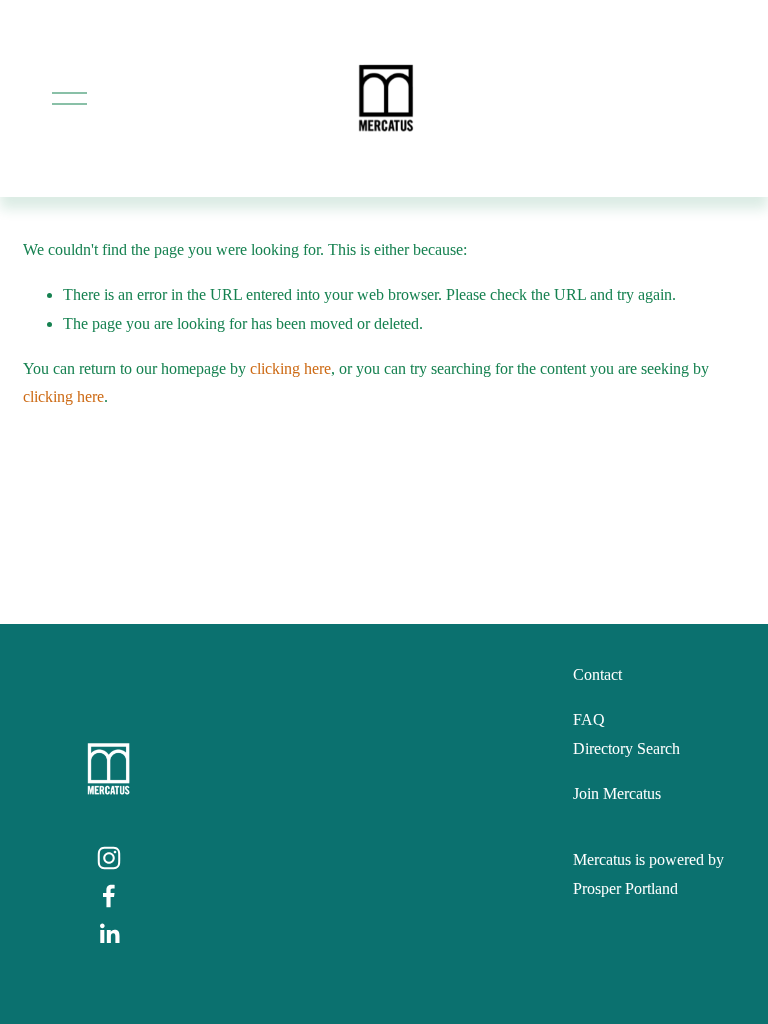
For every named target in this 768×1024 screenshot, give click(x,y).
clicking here (290, 368)
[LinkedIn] (109, 934)
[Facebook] (109, 896)
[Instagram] (109, 858)
